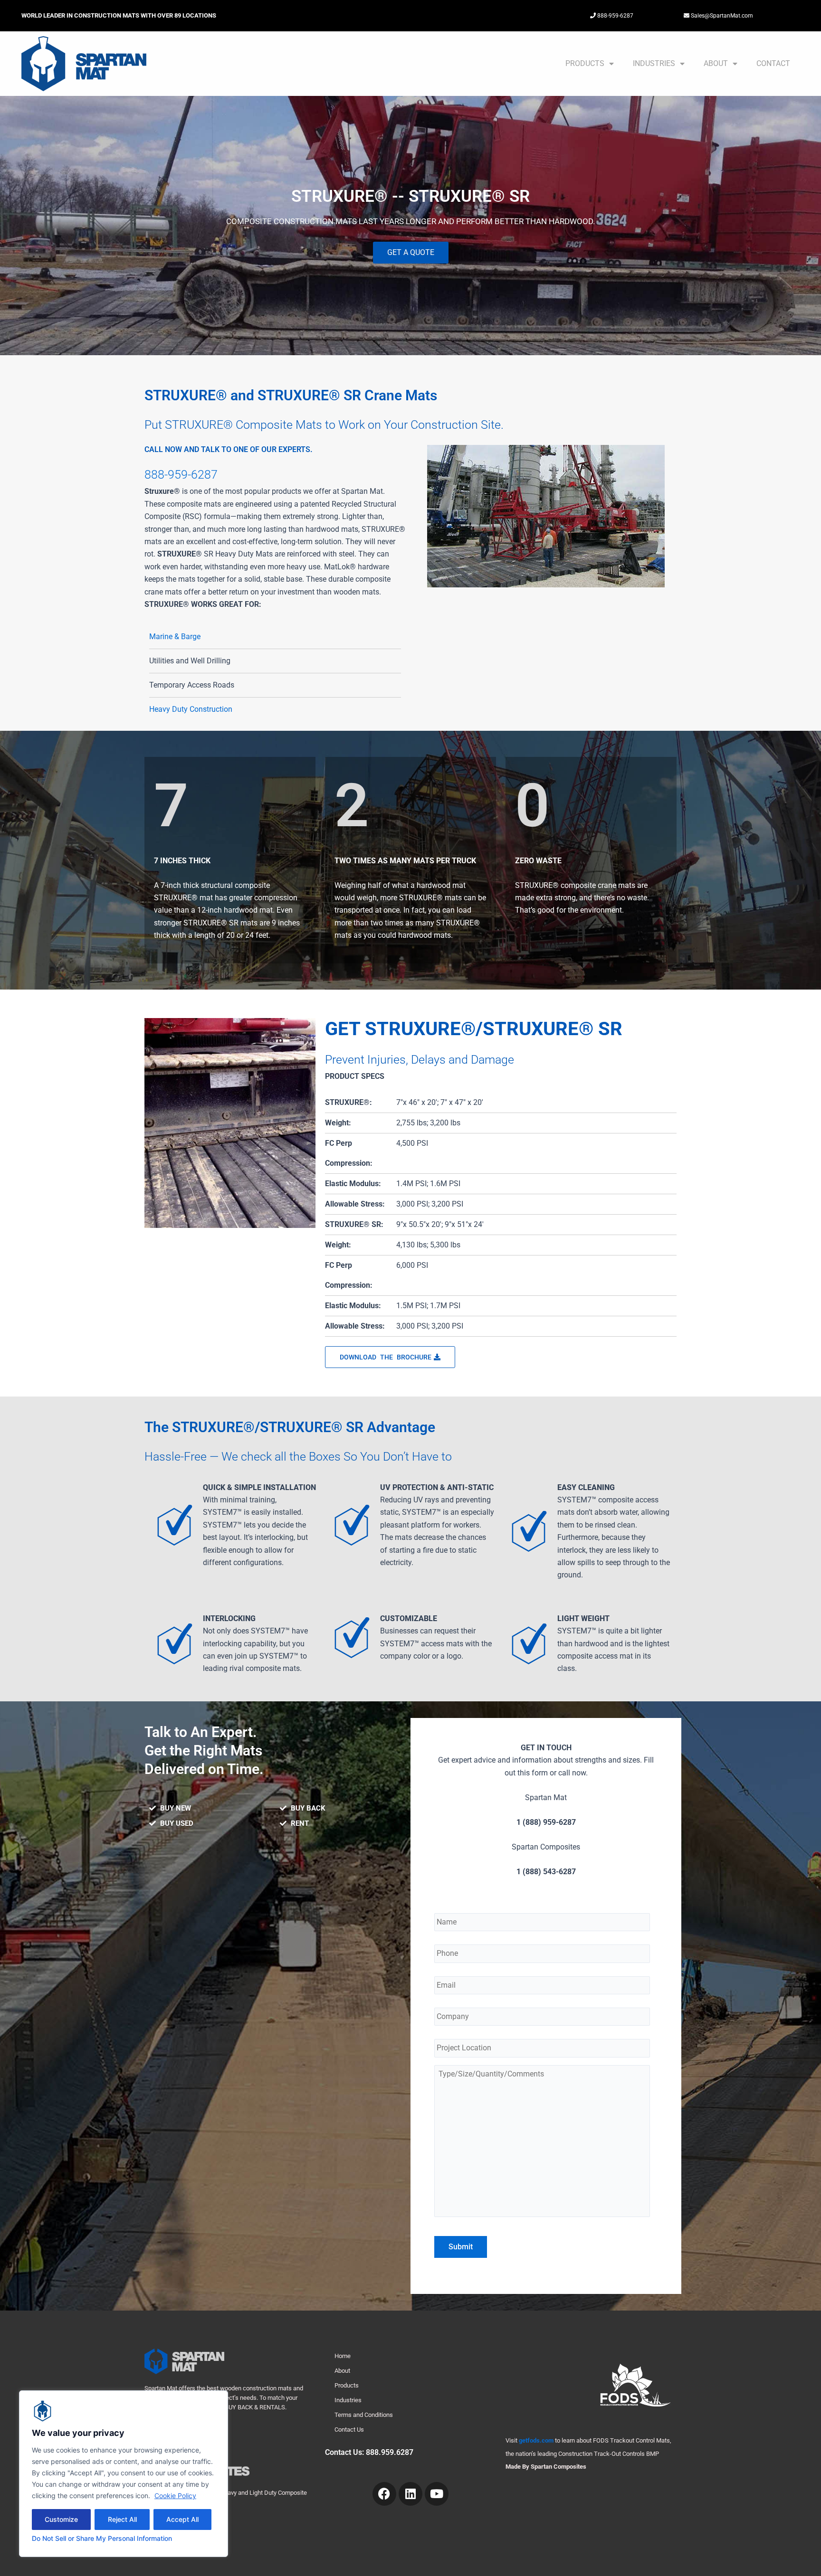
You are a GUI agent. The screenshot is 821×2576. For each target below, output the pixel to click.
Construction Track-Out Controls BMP (609, 2454)
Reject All (122, 2519)
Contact (773, 63)
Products (585, 63)
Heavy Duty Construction (191, 709)
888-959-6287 (615, 16)
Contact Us (349, 2430)
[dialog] (124, 2474)
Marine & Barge (175, 637)
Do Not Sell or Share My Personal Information (102, 2538)
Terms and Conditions (364, 2415)
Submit (461, 2247)
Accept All (182, 2519)
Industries (654, 63)
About (716, 63)
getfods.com (536, 2440)
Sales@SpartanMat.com (721, 16)
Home (343, 2356)
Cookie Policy (175, 2496)
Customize (61, 2519)
